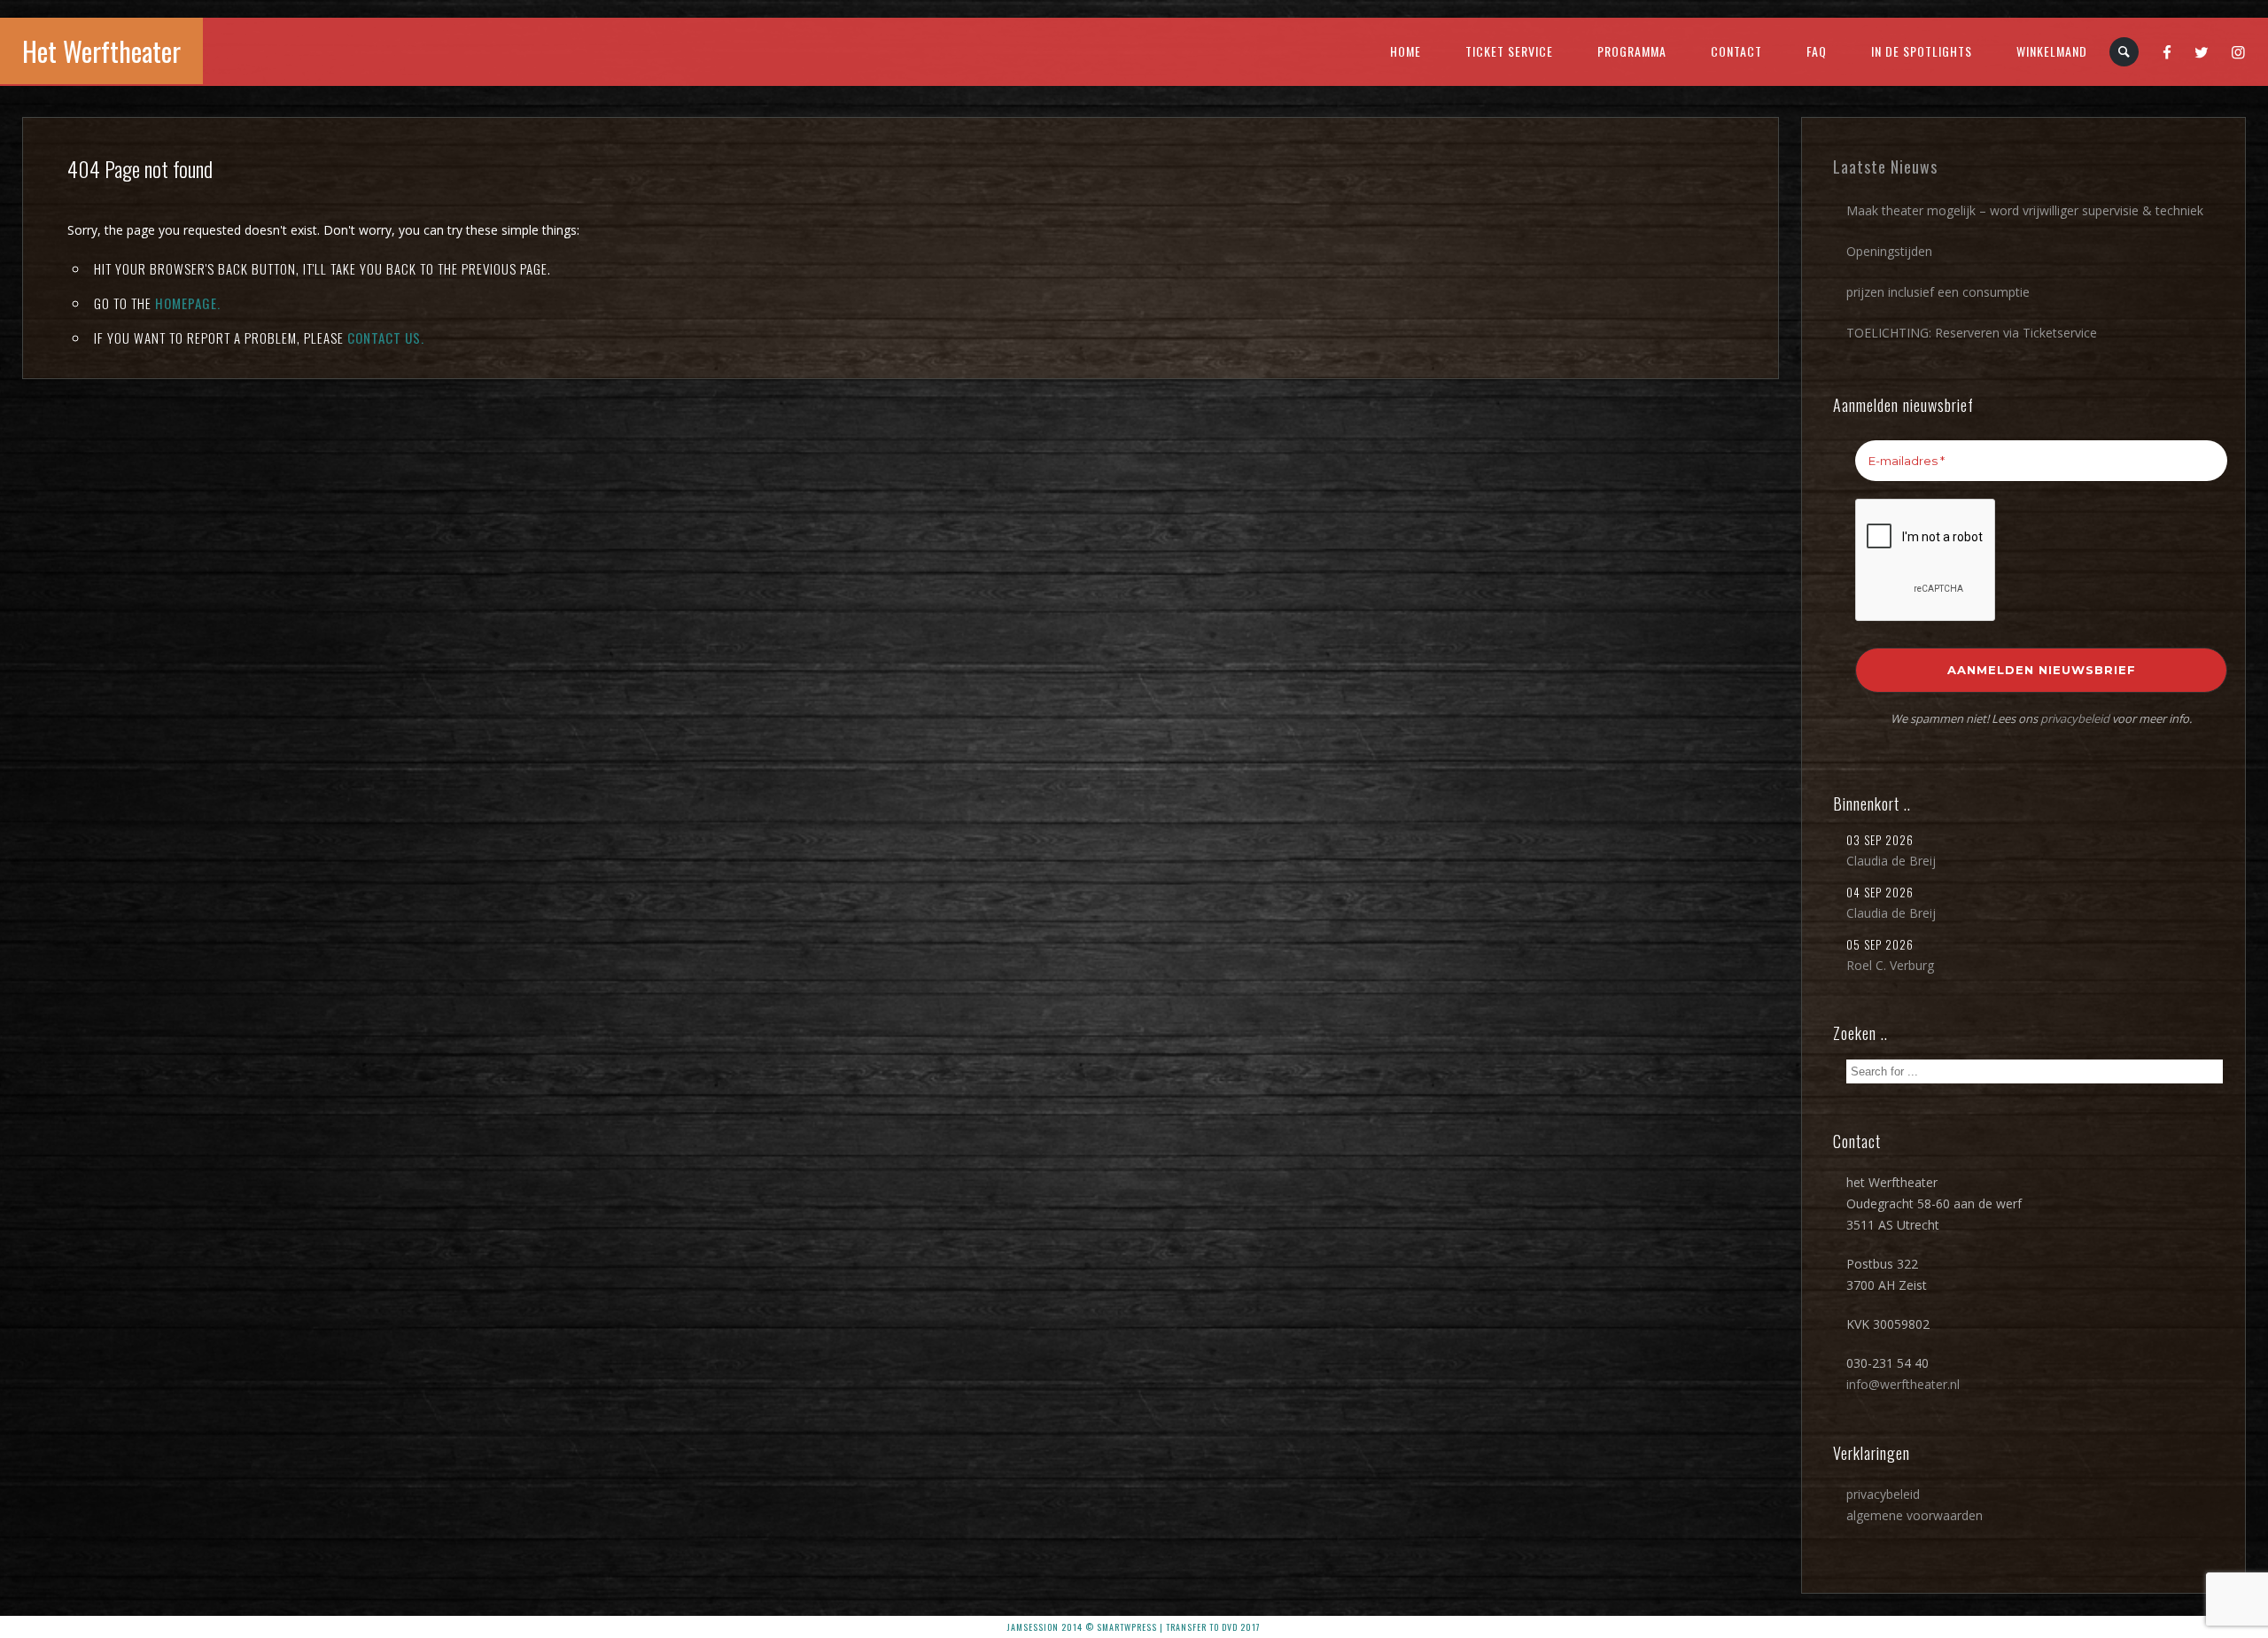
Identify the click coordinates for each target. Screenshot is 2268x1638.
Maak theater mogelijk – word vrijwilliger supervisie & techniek (2025, 210)
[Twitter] (2202, 51)
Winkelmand (2052, 51)
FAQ (1817, 51)
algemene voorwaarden (1915, 1515)
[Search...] (2125, 52)
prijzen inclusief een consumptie (1938, 292)
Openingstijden (1889, 251)
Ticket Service (1509, 51)
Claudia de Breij (1891, 861)
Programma (1632, 51)
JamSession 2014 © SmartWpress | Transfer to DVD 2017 (1134, 1627)
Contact (1736, 51)
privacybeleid (2075, 718)
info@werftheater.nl (1903, 1384)
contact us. (386, 338)
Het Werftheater (101, 51)
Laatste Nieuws (1885, 167)
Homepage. (188, 303)
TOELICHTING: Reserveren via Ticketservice (1972, 333)
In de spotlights (1922, 51)
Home (1406, 51)
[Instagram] (2239, 51)
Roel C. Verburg (1890, 965)
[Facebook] (2167, 51)
